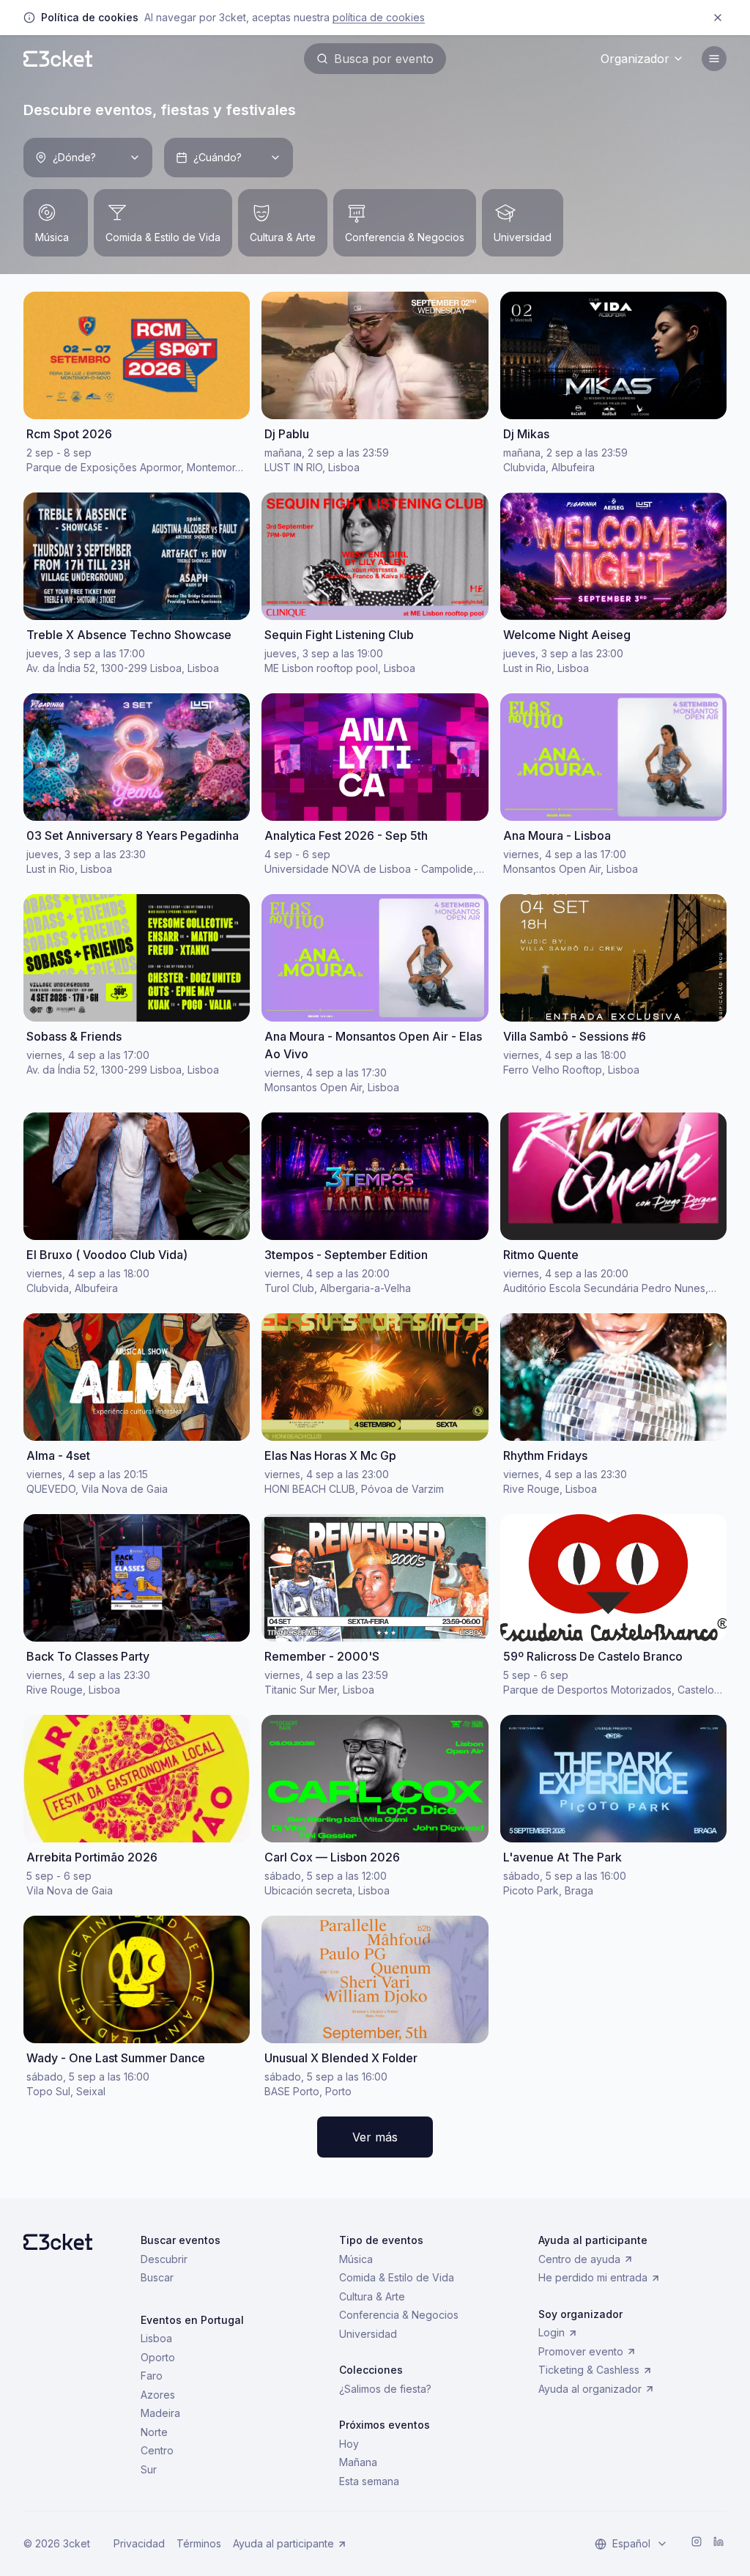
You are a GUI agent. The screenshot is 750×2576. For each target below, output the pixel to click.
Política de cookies (379, 17)
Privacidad (139, 2543)
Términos (199, 2543)
